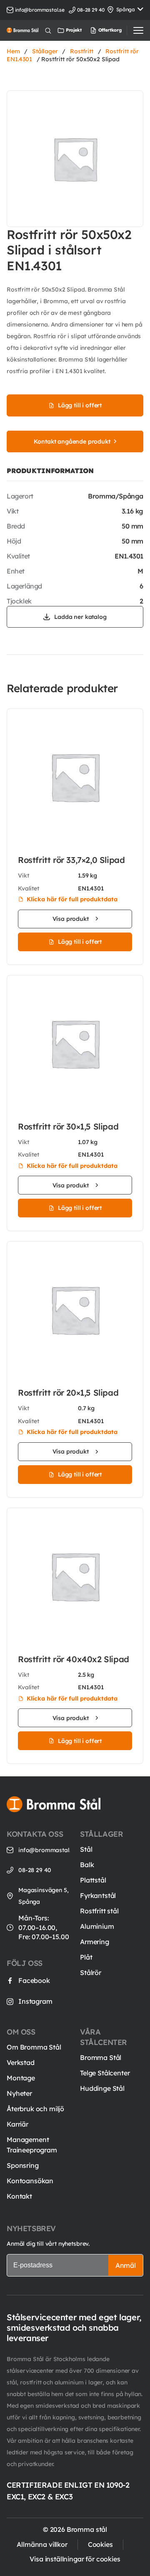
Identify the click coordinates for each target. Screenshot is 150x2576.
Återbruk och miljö (35, 2109)
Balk (87, 1865)
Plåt (86, 1957)
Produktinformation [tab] (50, 471)
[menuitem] (98, 30)
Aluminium (97, 1926)
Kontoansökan (30, 2181)
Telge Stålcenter (105, 2073)
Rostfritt (82, 51)
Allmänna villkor (42, 2544)
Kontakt (19, 2196)
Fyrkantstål (98, 1895)
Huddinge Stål (102, 2088)
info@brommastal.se (40, 10)
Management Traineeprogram (32, 2145)
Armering (95, 1942)
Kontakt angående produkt (72, 441)
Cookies (100, 2544)
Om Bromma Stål (34, 2047)
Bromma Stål (101, 2057)
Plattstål (93, 1880)
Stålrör (91, 1973)
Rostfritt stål (99, 1911)
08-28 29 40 (35, 1870)
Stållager (45, 51)
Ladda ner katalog (80, 617)
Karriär (17, 2124)
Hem (13, 51)
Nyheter (19, 2093)
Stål (86, 1849)
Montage (21, 2078)
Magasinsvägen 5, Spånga (43, 1896)
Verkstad (21, 2062)
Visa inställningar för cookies (75, 2559)
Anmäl (126, 2265)
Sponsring (23, 2165)
